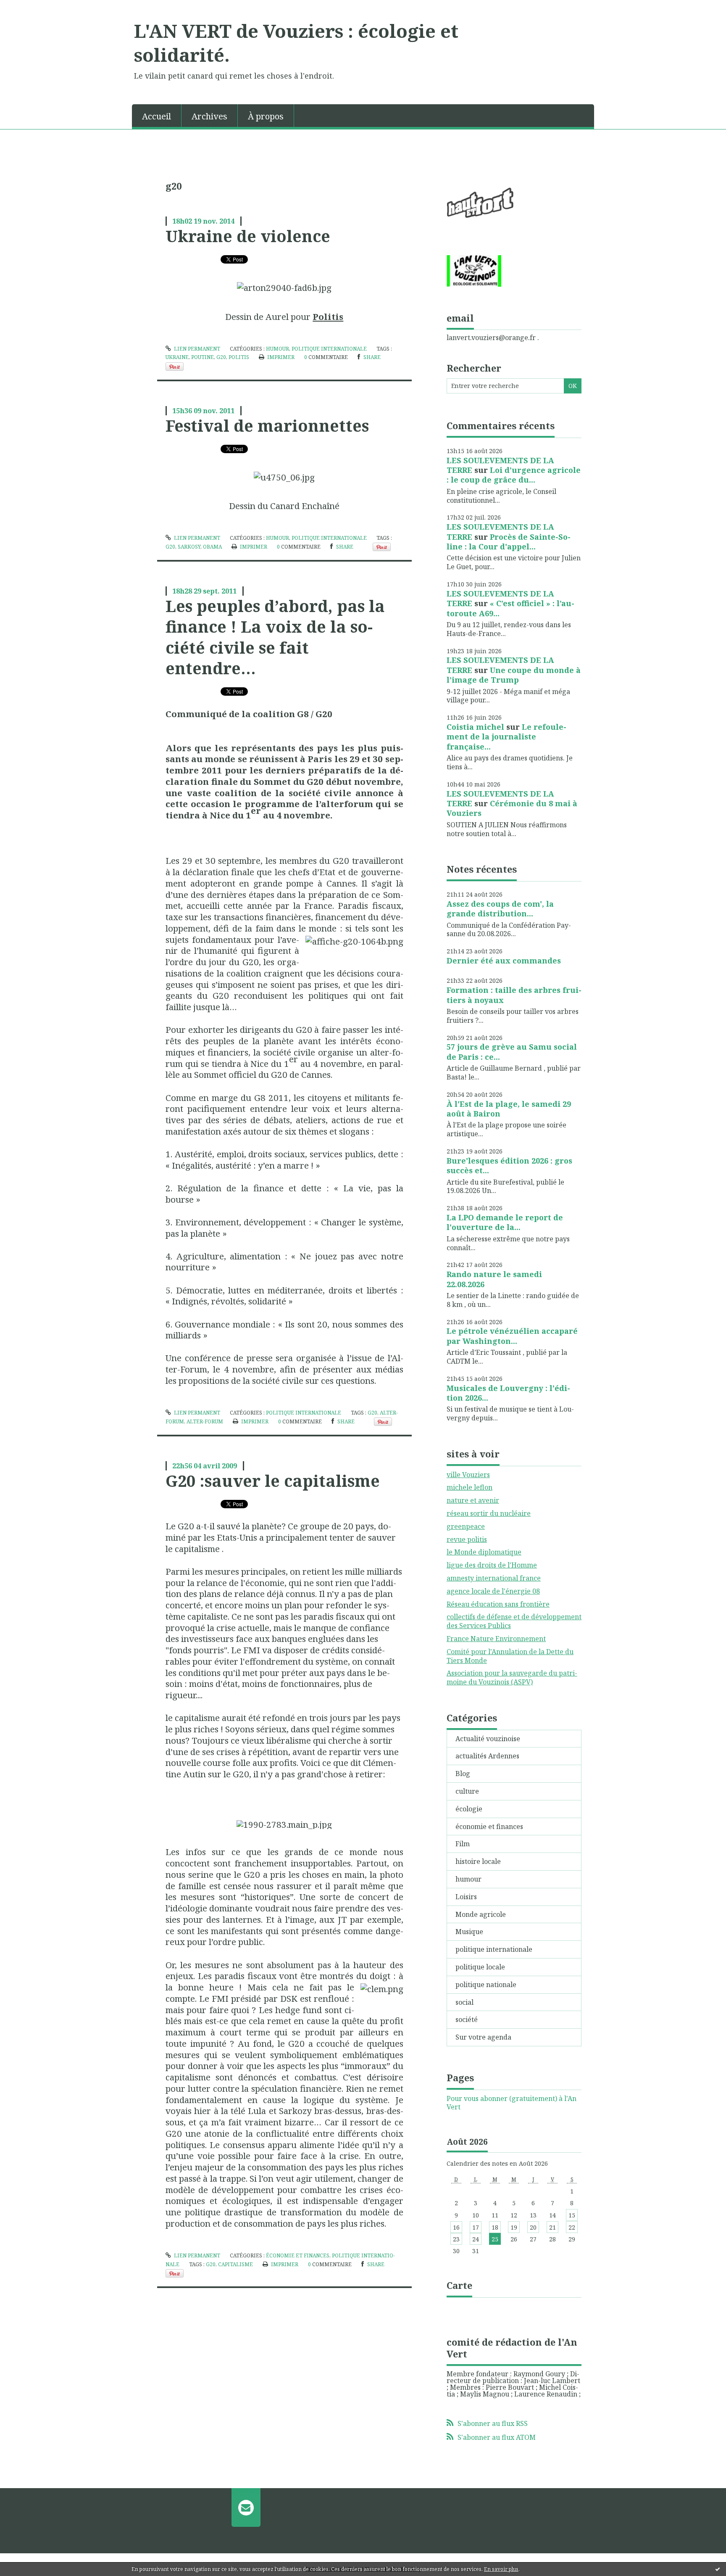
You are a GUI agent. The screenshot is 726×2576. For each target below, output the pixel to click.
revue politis (467, 1539)
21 (552, 2227)
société (467, 2019)
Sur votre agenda (483, 2037)
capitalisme (235, 2264)
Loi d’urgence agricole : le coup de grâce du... (514, 475)
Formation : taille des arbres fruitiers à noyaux (514, 995)
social (464, 2002)
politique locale (480, 1967)
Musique (469, 1932)
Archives (209, 116)
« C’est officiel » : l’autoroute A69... (510, 608)
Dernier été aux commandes (504, 961)
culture (467, 1791)
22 (572, 2227)
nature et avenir (473, 1500)
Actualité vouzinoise (488, 1739)
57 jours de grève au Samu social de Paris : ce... (512, 1052)
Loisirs (466, 1897)
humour (278, 349)
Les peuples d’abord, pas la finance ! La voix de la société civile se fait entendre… (275, 637)
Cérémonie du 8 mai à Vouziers (512, 808)
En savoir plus (501, 2569)
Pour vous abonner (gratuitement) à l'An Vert (512, 2103)
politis (239, 357)
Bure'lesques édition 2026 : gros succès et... (509, 1165)
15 (572, 2215)
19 (514, 2227)
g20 (221, 357)
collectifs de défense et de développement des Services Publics (514, 1621)
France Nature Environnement (496, 1639)
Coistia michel (475, 727)
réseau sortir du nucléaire (489, 1513)
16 (456, 2227)
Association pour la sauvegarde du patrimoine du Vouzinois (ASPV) (512, 1677)
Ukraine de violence (248, 236)
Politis (328, 317)
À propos (266, 116)
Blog (463, 1774)
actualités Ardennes (487, 1756)
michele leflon (470, 1487)
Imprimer (280, 357)
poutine (203, 357)
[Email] (246, 2507)
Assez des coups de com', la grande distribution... (500, 909)
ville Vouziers (468, 1475)
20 (533, 2227)
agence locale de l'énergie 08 (493, 1591)
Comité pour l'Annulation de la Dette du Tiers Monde (510, 1656)
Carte (459, 2285)
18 (495, 2227)
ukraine (177, 357)
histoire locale (478, 1861)
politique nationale (486, 1985)
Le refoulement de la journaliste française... (506, 737)
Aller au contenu (31, 8)
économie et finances (298, 2255)
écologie (469, 1809)
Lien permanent (196, 349)
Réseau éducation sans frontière (498, 1604)
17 (476, 2227)
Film (463, 1844)
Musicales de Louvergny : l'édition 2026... (508, 1393)
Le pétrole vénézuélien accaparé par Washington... (512, 1336)
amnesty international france (494, 1578)
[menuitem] (157, 116)
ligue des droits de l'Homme (492, 1565)
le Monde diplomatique (484, 1552)
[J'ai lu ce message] (718, 2569)
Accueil (157, 116)
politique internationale (329, 349)
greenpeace (466, 1526)
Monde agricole (481, 1914)
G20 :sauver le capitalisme (273, 1481)
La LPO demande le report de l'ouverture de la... (505, 1222)
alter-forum (205, 1421)
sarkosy (189, 547)
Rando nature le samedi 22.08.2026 (494, 1279)
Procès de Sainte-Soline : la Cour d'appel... (509, 542)
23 (456, 2239)
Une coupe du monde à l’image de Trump (514, 675)
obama (212, 547)
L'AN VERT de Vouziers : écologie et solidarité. (296, 43)
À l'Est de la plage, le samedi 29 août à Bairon (509, 1109)
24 (476, 2239)
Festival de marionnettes (267, 425)
